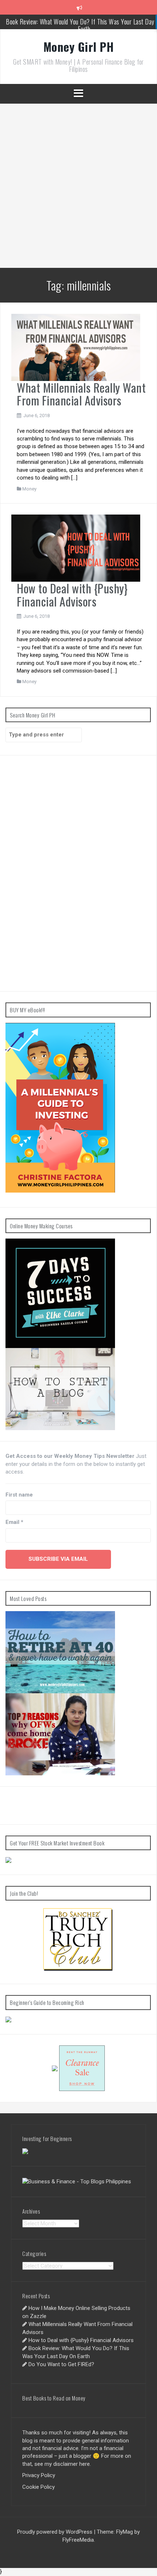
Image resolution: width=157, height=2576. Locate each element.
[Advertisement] (78, 186)
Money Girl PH (79, 47)
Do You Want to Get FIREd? (61, 2364)
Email (14, 1522)
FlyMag (125, 2532)
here (85, 2464)
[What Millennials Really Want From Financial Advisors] (76, 347)
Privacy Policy (39, 2475)
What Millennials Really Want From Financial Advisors (81, 394)
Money (29, 489)
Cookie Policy (39, 2487)
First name (19, 1495)
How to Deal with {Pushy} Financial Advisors (72, 594)
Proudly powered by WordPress (55, 2532)
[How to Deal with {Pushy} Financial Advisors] (76, 548)
